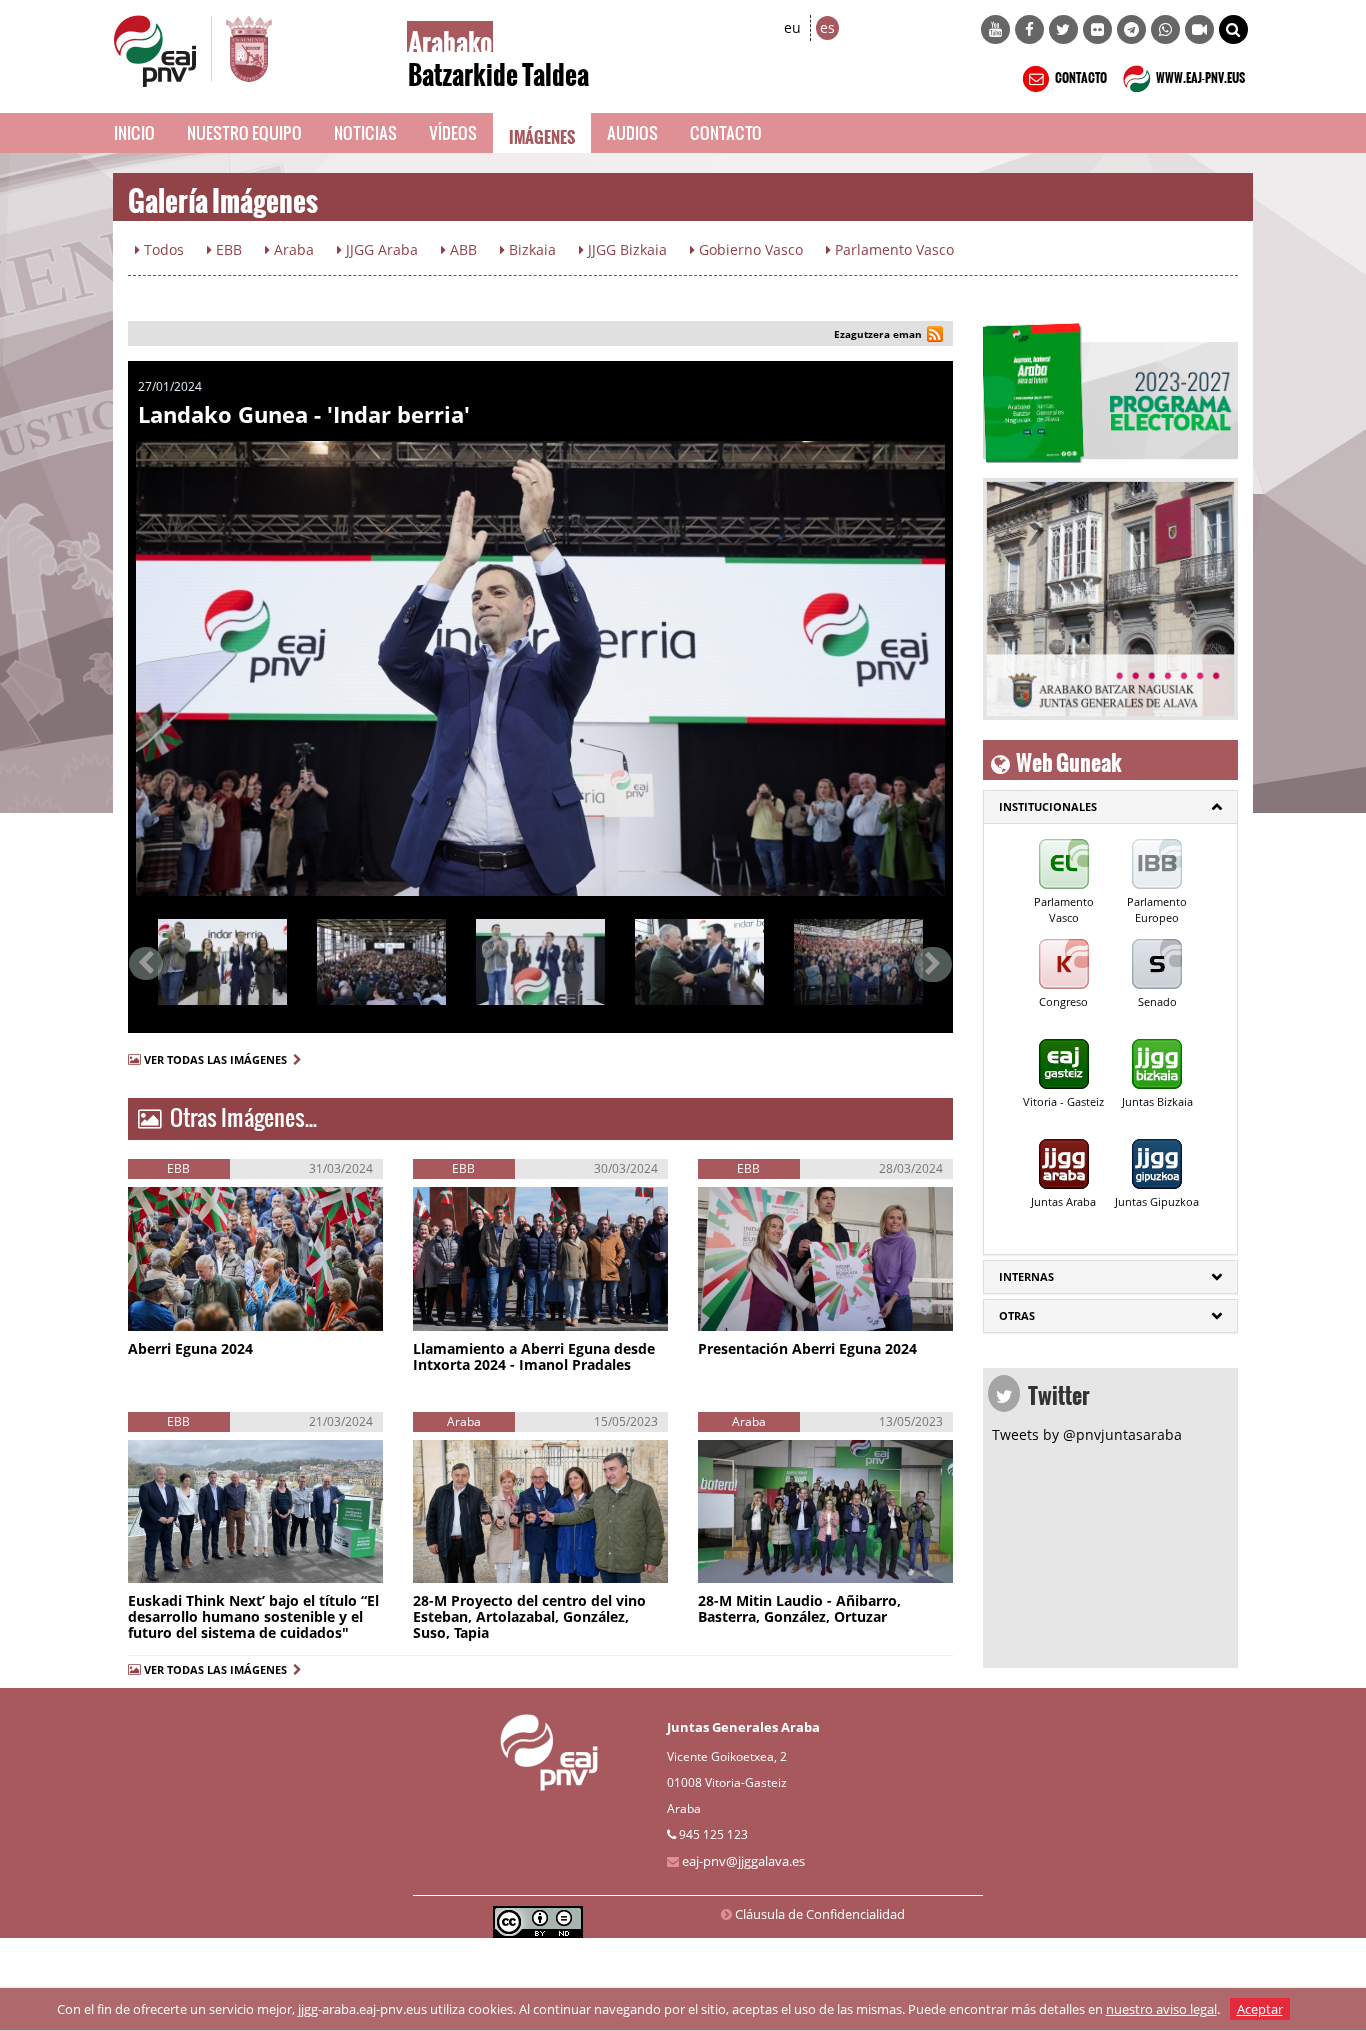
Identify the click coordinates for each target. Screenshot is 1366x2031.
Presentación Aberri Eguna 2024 (807, 1348)
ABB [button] (461, 249)
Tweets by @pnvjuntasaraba (1087, 1434)
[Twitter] (1063, 29)
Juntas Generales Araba (743, 1727)
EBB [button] (227, 249)
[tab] (1110, 807)
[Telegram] (1131, 29)
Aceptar (1260, 2009)
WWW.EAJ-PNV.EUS (1199, 75)
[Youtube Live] (1199, 29)
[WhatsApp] (1165, 29)
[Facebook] (1029, 29)
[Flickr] (1097, 29)
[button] (1233, 29)
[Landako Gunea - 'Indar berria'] (540, 668)
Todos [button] (162, 249)
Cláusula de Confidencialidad (820, 1914)
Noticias (365, 132)
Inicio (134, 132)
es (827, 27)
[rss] (935, 336)
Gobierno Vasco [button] (749, 249)
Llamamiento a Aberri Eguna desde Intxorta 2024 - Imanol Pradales (534, 1356)
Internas (1026, 1276)
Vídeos (453, 132)
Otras (1017, 1315)
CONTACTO (1080, 75)
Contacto (726, 132)
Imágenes (542, 133)
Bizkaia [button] (530, 249)
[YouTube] (995, 29)
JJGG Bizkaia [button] (625, 249)
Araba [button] (292, 249)
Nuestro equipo (244, 132)
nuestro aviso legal (1161, 2009)
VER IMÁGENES (218, 1310)
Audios (632, 132)
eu (792, 27)
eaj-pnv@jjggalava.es (743, 1861)
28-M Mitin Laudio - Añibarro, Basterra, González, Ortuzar (799, 1608)
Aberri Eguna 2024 (190, 1348)
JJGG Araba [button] (380, 249)
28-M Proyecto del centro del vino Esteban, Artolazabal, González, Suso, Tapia (529, 1616)
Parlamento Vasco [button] (892, 249)
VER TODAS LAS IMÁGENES (218, 1059)
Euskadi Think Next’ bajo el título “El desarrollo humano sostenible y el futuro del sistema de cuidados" (253, 1616)
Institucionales (1048, 806)
